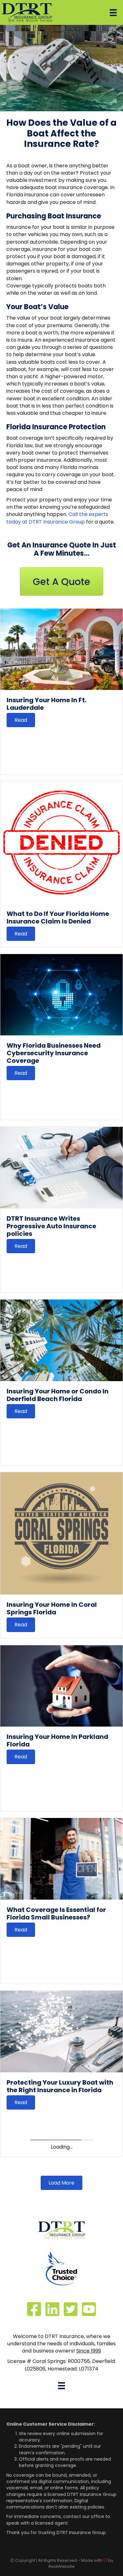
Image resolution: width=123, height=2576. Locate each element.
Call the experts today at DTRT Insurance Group (57, 518)
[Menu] (113, 13)
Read (21, 720)
